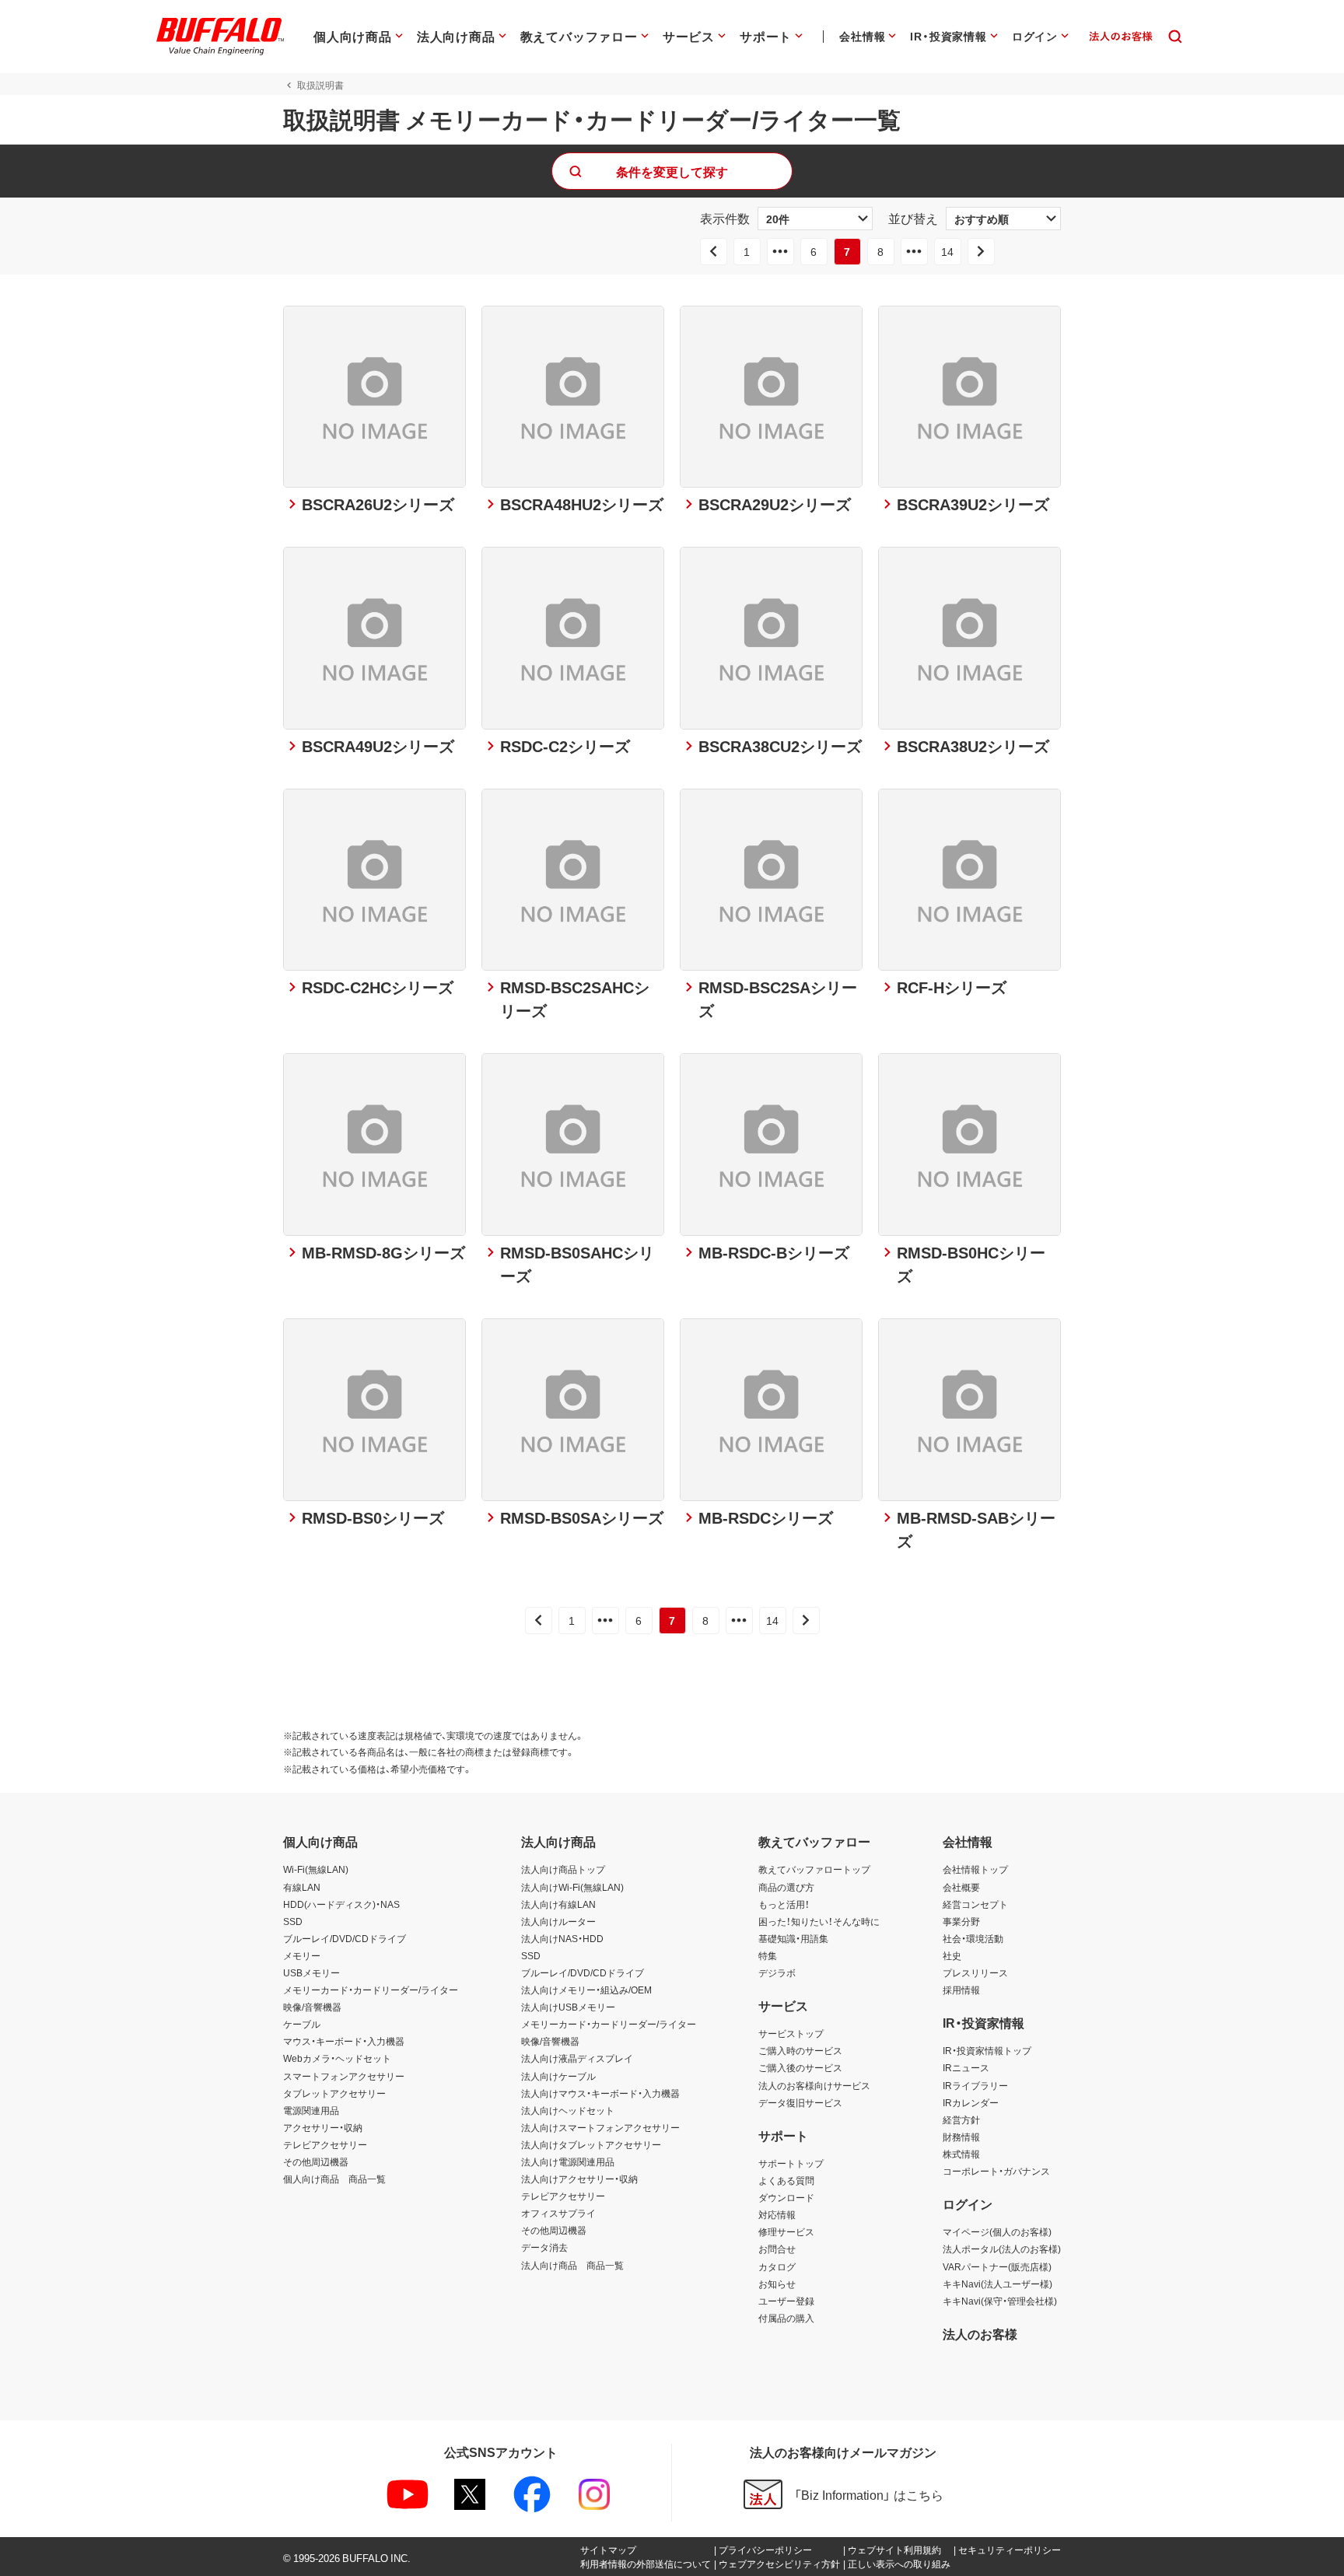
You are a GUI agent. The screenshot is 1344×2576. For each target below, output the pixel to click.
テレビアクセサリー (325, 2144)
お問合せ (777, 2249)
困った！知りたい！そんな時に (819, 1921)
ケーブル (302, 2024)
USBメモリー (311, 1972)
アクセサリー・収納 (323, 2127)
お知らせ (777, 2284)
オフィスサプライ (558, 2213)
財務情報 (961, 2137)
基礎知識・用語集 (793, 1938)
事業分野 (961, 1921)
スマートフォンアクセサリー (344, 2076)
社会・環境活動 (973, 1938)
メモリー (302, 1955)
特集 (768, 1955)
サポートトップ (791, 2163)
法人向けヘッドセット (568, 2110)
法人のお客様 (980, 2333)
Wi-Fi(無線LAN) (316, 1869)
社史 (952, 1955)
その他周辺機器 (316, 2161)
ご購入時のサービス (800, 2050)
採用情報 (961, 1990)
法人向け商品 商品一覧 (572, 2265)
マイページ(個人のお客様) (997, 2231)
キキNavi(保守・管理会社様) (1000, 2301)
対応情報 (777, 2214)
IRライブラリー (975, 2085)
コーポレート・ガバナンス (996, 2171)
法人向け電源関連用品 (568, 2161)
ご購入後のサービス (800, 2067)
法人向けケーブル (558, 2076)
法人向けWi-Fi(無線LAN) (572, 1887)
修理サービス (786, 2231)
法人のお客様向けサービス (814, 2085)
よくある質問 (786, 2180)
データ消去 (544, 2247)
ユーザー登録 (786, 2301)
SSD (293, 1921)
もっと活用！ (784, 1904)
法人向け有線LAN (558, 1904)
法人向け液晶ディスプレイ (577, 2058)
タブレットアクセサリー (334, 2093)
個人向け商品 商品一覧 (334, 2179)
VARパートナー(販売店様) (997, 2266)
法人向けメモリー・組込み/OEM (586, 1990)
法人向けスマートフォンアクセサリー (600, 2127)
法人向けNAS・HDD (562, 1938)
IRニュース (966, 2067)
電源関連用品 (311, 2110)
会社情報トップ (975, 1869)
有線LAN (302, 1887)
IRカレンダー (971, 2102)
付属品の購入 (786, 2318)
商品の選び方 (786, 1887)
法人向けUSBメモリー (568, 2007)
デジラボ (777, 1972)
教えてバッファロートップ (814, 1869)
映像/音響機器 (312, 2007)
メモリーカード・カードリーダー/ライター (371, 1990)
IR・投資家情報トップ (987, 2050)
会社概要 (961, 1887)
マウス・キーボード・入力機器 (344, 2041)
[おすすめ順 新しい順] (1003, 219)
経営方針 (961, 2119)
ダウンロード (786, 2197)
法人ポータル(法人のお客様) (1002, 2249)
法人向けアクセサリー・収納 (579, 2179)
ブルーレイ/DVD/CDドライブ (345, 1938)
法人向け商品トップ (563, 1869)
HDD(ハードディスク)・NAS (341, 1904)
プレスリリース (975, 1972)
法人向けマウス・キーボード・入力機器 (600, 2093)
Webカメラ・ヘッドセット (337, 2058)
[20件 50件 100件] (815, 219)
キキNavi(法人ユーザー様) (997, 2284)
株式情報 (961, 2154)
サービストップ (791, 2033)
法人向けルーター (558, 1921)
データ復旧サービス (800, 2102)
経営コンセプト (975, 1904)
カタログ (777, 2266)
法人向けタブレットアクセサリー (591, 2144)
